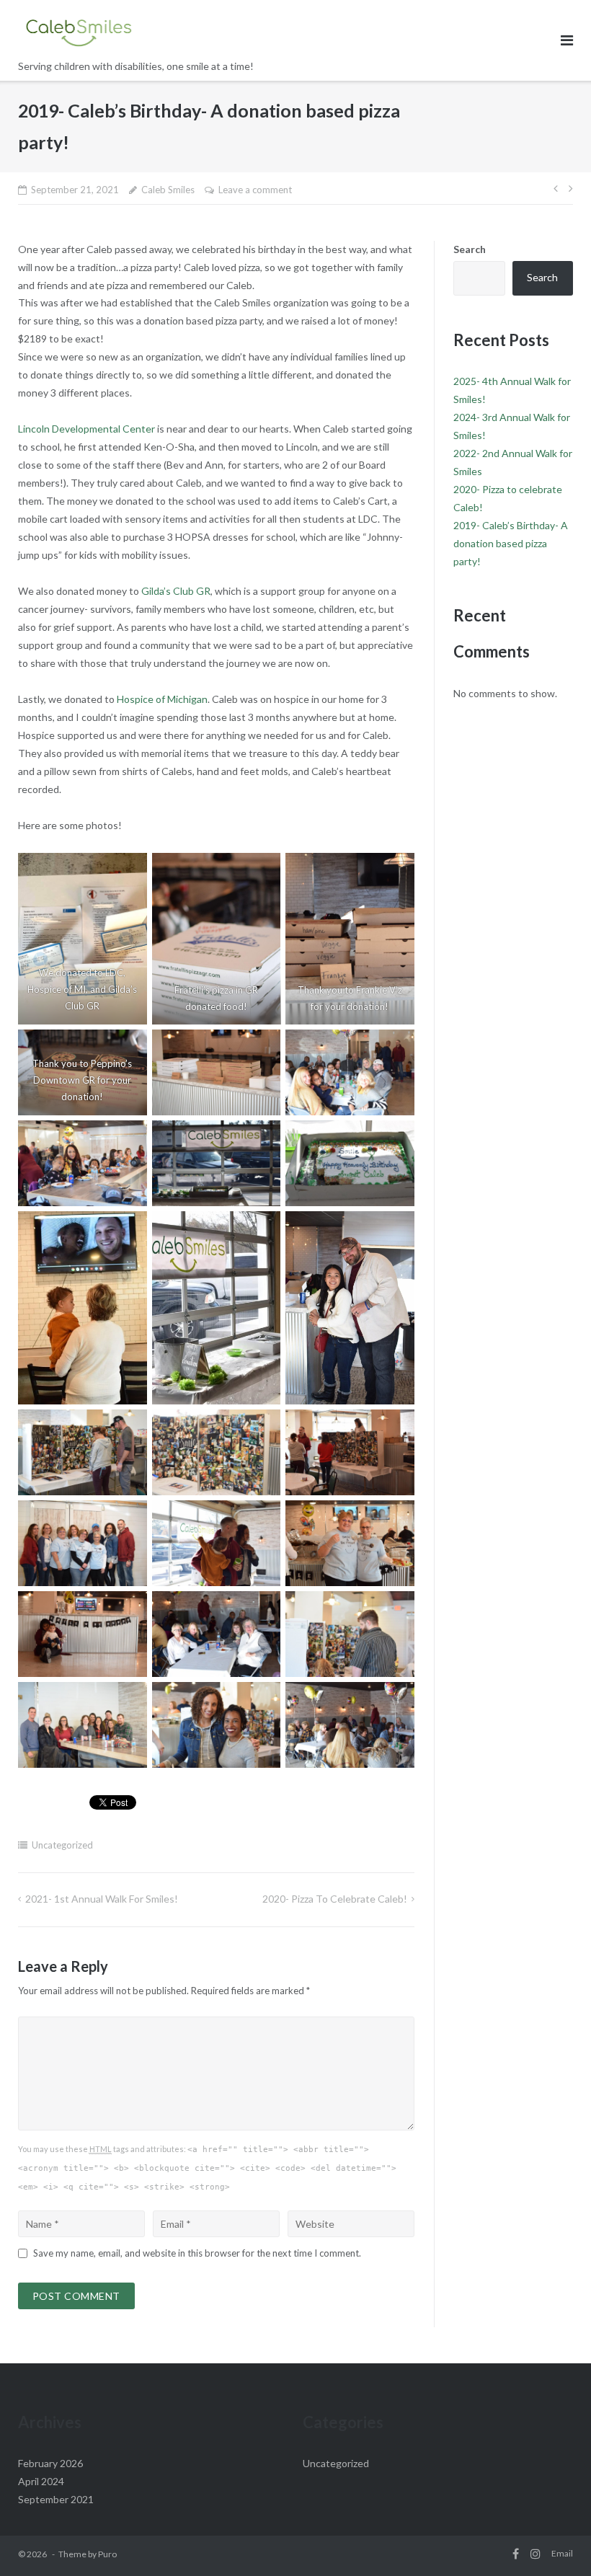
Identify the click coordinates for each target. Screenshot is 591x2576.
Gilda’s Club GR (176, 591)
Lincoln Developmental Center (86, 429)
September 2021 (56, 2499)
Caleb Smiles (168, 190)
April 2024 (41, 2481)
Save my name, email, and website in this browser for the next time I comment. (197, 2253)
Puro (107, 2554)
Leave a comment (255, 190)
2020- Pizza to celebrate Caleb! (335, 1899)
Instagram (536, 2554)
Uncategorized (62, 1845)
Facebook (516, 2554)
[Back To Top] (555, 2541)
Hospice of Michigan (162, 699)
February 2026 (50, 2463)
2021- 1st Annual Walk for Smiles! (102, 1899)
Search (470, 249)
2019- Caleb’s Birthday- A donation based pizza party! (511, 543)
